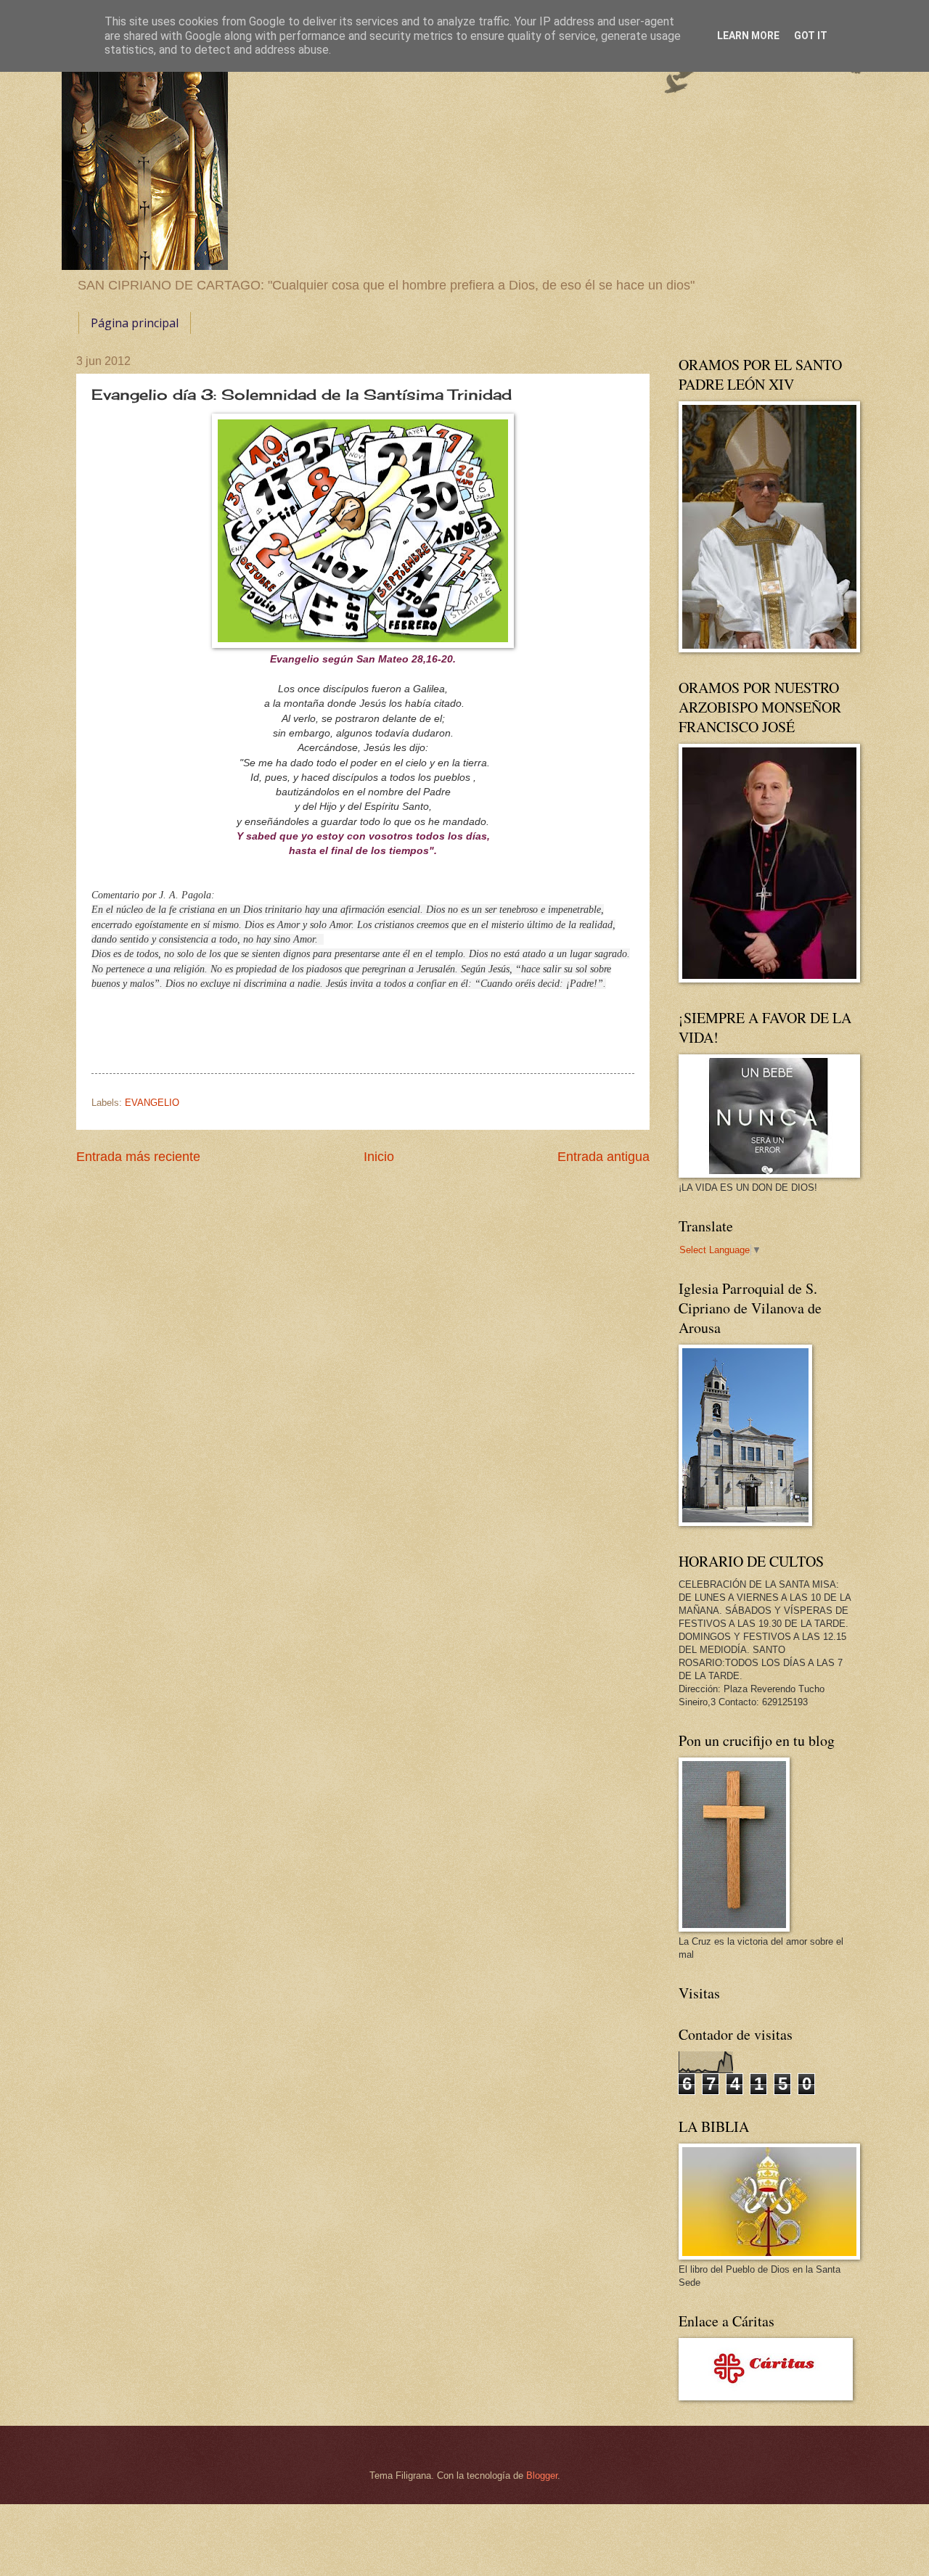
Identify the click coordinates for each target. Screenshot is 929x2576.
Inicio (379, 1157)
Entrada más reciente (138, 1157)
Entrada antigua (603, 1157)
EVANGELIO (152, 1103)
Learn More (748, 36)
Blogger (542, 2475)
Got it (811, 36)
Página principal (135, 323)
